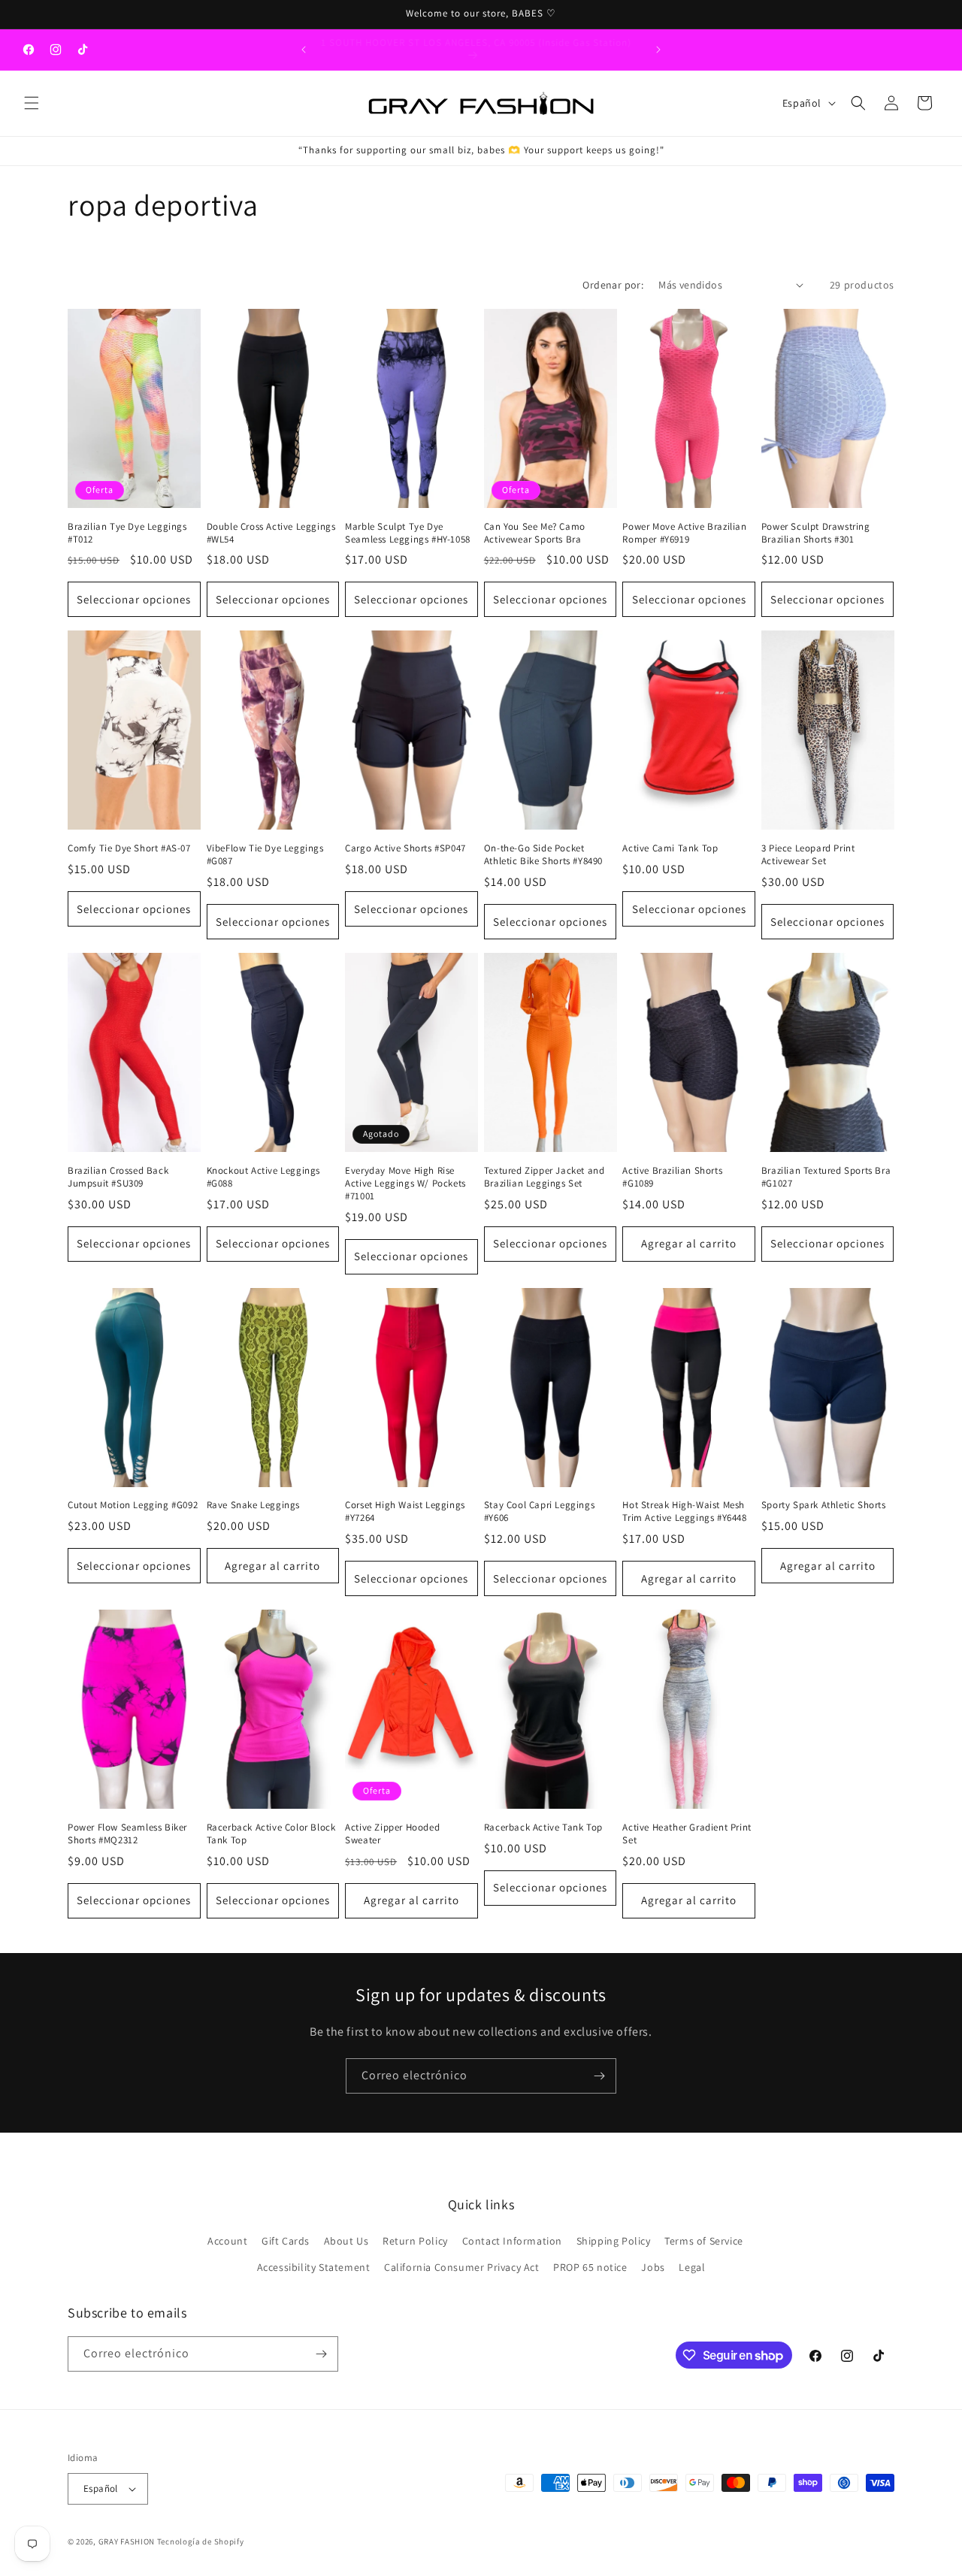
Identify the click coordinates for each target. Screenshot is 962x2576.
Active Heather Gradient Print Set (687, 1834)
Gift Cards (286, 2241)
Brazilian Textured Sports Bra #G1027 (826, 1177)
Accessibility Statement (314, 2268)
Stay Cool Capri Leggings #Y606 (539, 1512)
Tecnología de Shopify (201, 2541)
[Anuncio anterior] (304, 50)
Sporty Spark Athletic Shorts (824, 1505)
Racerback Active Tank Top (543, 1828)
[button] (32, 103)
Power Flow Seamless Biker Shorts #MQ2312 (127, 1834)
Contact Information (512, 2241)
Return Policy (415, 2241)
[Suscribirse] (599, 2076)
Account (227, 2241)
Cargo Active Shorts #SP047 (405, 848)
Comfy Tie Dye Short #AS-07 (129, 848)
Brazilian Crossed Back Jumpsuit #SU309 (118, 1177)
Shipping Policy (614, 2241)
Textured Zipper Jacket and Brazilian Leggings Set (545, 1177)
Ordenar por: (613, 285)
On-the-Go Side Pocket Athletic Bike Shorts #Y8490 (543, 855)
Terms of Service (704, 2241)
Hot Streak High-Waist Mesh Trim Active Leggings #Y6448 (684, 1512)
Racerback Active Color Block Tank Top (271, 1834)
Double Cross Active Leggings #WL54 (271, 533)
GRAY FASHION (127, 2541)
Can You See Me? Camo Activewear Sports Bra (535, 533)
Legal (692, 2268)
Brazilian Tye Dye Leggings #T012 (127, 533)
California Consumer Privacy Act (462, 2268)
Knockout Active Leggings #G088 (263, 1177)
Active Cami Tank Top (670, 848)
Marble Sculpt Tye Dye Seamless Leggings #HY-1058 (408, 533)
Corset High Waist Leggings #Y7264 (405, 1512)
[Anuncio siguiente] (658, 50)
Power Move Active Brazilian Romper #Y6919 (684, 533)
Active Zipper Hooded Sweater (392, 1834)
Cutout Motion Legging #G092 (133, 1505)
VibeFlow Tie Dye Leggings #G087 (265, 855)
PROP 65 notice (590, 2268)
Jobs (653, 2268)
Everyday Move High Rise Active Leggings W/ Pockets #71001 (405, 1184)
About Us (346, 2241)
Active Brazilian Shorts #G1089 (672, 1177)
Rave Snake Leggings (253, 1505)
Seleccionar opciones (134, 599)
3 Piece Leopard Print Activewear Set (808, 855)
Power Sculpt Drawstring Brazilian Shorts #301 (816, 533)
